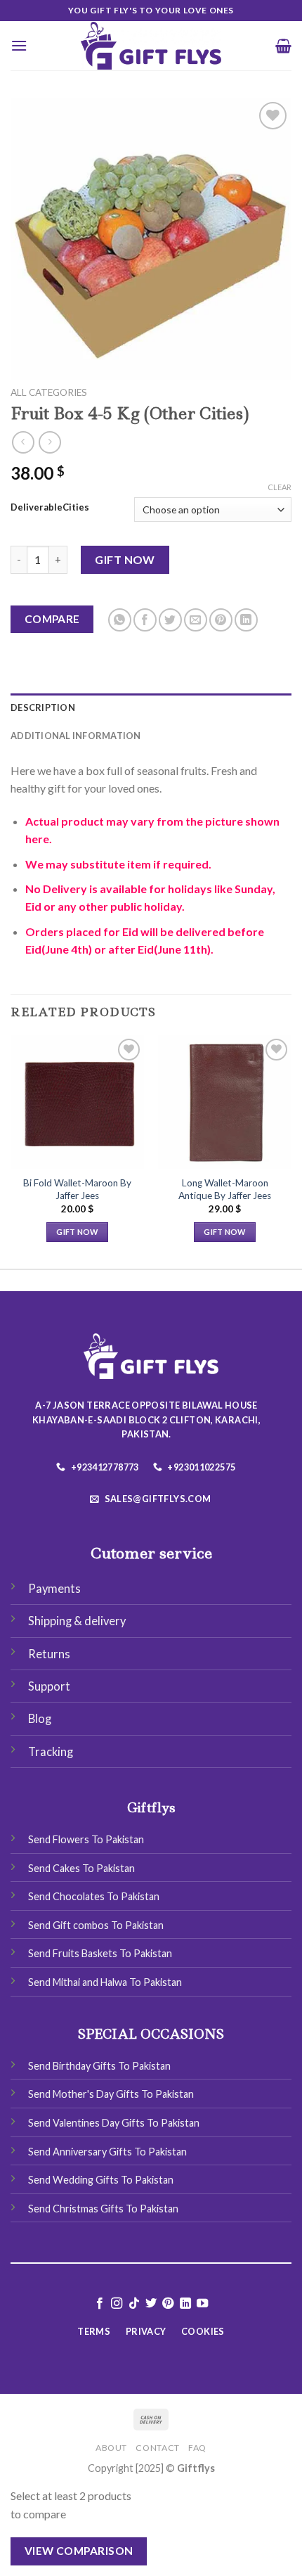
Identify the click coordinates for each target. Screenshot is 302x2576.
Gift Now (125, 559)
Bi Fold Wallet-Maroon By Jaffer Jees (77, 1189)
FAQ (197, 2448)
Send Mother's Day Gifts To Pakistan (111, 2094)
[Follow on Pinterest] (168, 2304)
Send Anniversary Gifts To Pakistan (107, 2152)
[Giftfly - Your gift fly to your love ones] (151, 46)
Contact (157, 2448)
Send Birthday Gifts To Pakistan (99, 2066)
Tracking (51, 1752)
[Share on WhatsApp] (120, 620)
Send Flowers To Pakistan (86, 1839)
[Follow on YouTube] (202, 2304)
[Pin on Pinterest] (221, 620)
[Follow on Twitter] (151, 2304)
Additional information (76, 736)
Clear (280, 487)
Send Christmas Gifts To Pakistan (103, 2209)
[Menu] (19, 45)
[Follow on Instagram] (117, 2304)
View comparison (79, 2551)
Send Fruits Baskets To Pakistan (100, 1953)
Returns (49, 1654)
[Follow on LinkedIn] (185, 2304)
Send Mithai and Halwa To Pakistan (105, 1982)
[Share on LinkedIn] (246, 620)
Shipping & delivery (77, 1621)
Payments (54, 1589)
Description (43, 707)
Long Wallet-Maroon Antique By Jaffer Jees (225, 1189)
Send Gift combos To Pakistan (96, 1925)
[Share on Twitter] (170, 620)
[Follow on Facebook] (99, 2304)
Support (49, 1686)
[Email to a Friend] (196, 620)
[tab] (151, 707)
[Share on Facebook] (145, 620)
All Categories (49, 392)
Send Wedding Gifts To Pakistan (101, 2180)
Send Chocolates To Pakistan (94, 1896)
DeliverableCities (50, 508)
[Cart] (283, 46)
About (111, 2448)
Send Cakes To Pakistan (81, 1868)
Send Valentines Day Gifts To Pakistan (114, 2123)
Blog (40, 1719)
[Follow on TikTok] (133, 2304)
